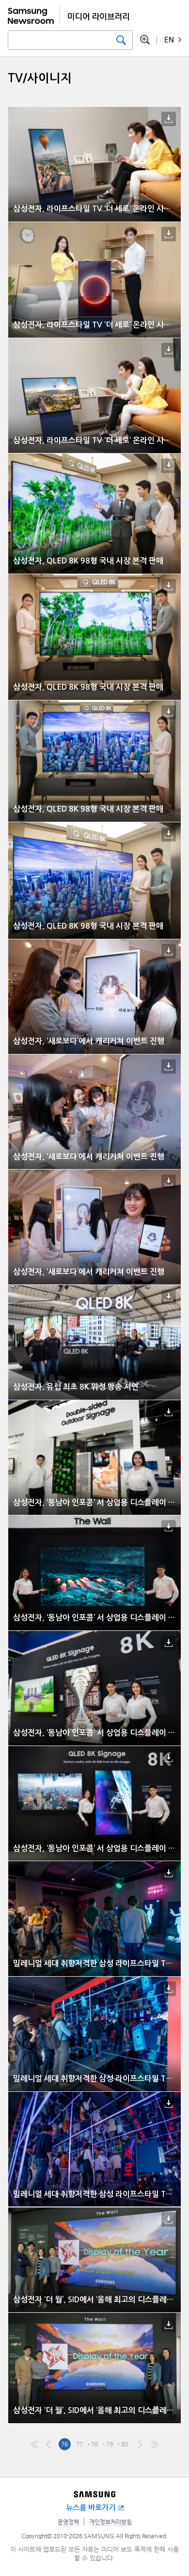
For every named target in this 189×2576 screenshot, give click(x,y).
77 (79, 2444)
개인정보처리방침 (110, 2522)
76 (64, 2444)
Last (155, 2444)
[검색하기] (121, 40)
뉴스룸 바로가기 (91, 2508)
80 (125, 2444)
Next (140, 2444)
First (35, 2444)
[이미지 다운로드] (169, 119)
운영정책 (68, 2522)
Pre (50, 2444)
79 (110, 2444)
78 (94, 2444)
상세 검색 (145, 40)
